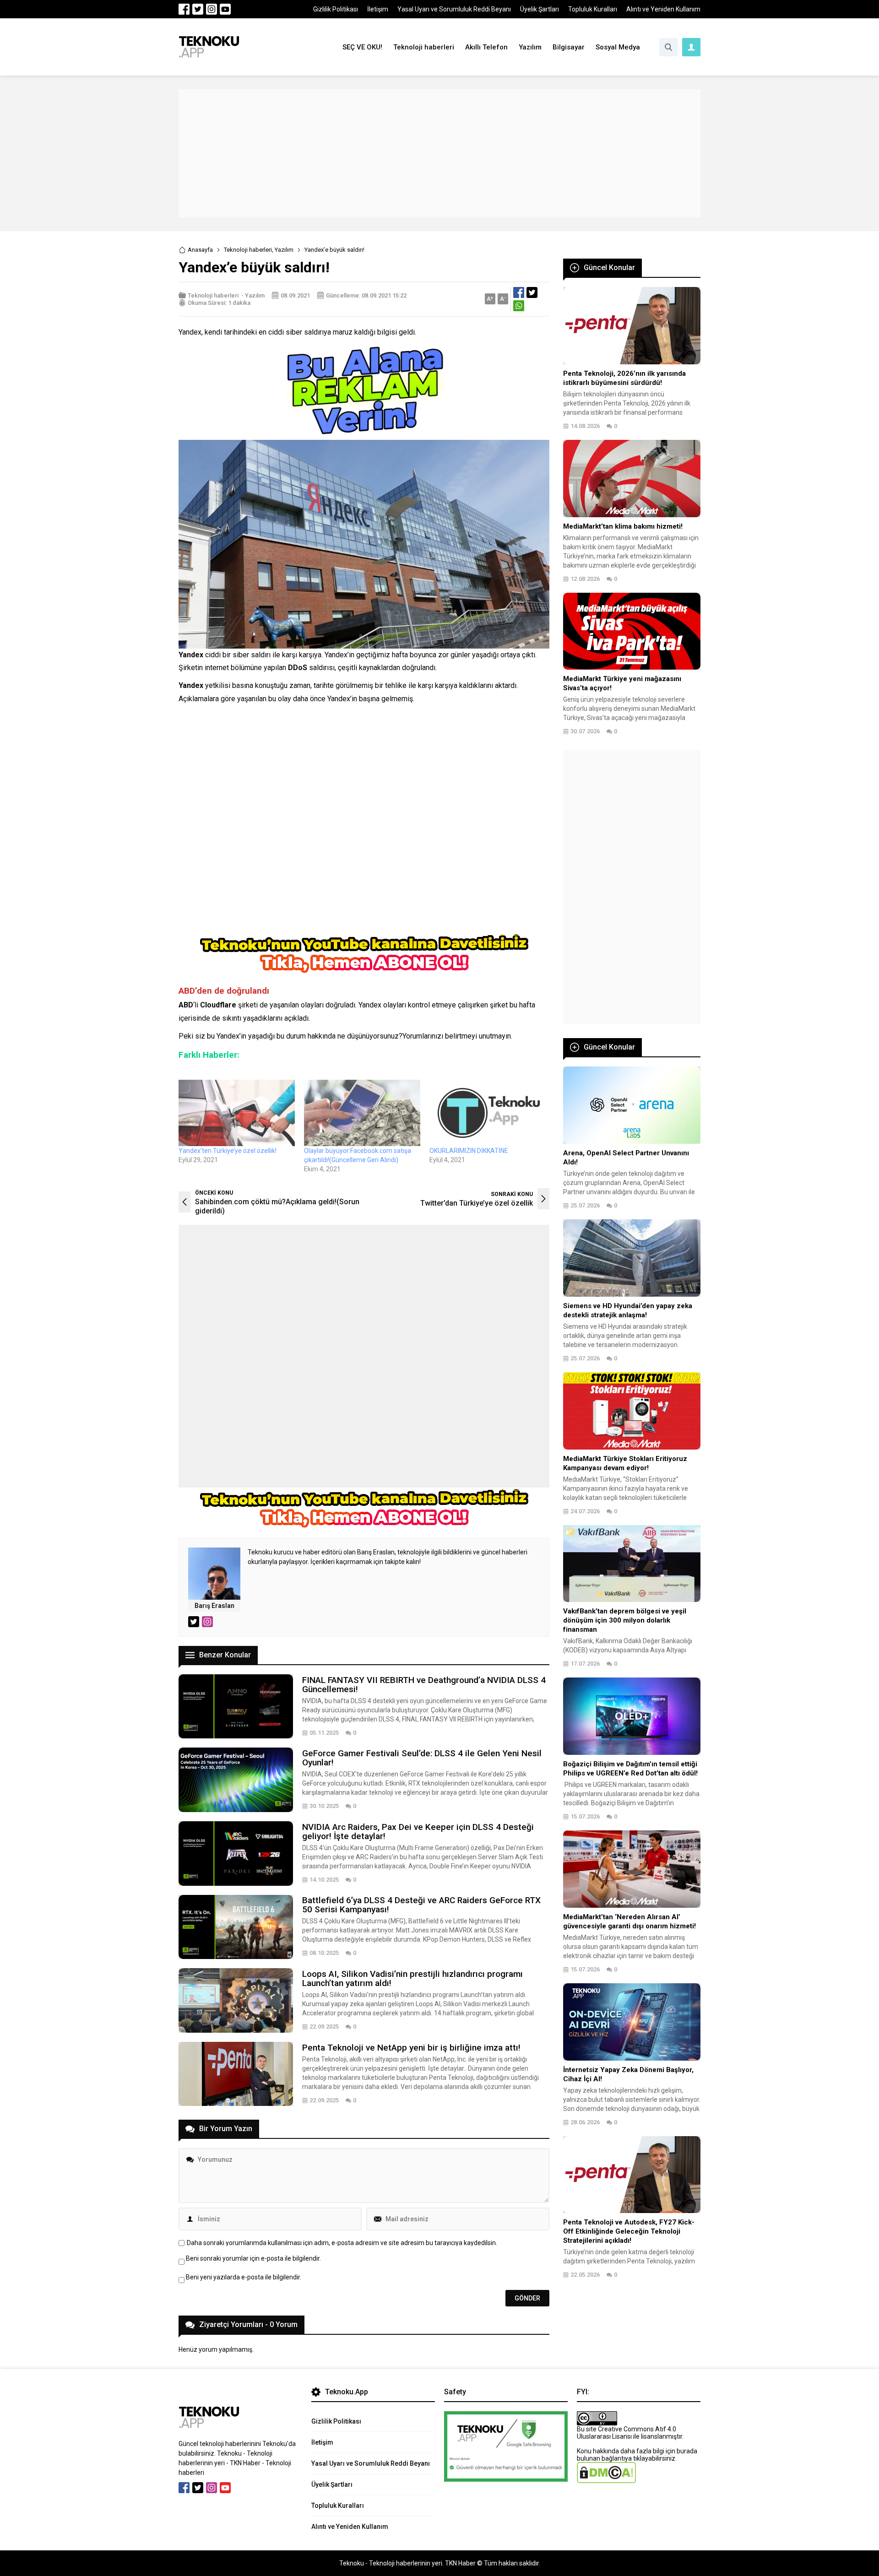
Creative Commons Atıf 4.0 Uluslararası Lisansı (627, 2433)
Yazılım (284, 250)
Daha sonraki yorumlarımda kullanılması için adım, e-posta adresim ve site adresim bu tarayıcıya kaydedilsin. (342, 2243)
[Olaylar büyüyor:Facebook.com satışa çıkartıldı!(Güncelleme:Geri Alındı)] (362, 1113)
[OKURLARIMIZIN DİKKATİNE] (488, 1113)
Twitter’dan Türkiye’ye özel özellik (477, 1203)
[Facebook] (184, 9)
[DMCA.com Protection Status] (606, 2479)
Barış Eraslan (214, 1606)
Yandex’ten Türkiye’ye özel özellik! (228, 1151)
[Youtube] (225, 9)
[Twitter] (198, 9)
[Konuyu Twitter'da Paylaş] (532, 292)
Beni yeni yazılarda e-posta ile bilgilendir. (244, 2277)
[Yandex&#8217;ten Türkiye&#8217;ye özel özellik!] (237, 1113)
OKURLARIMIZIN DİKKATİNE (469, 1151)
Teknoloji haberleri (248, 250)
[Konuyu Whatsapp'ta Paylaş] (519, 306)
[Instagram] (212, 9)
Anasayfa (200, 250)
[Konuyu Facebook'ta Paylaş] (519, 292)
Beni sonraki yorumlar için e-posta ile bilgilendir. (253, 2258)
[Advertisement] (439, 153)
